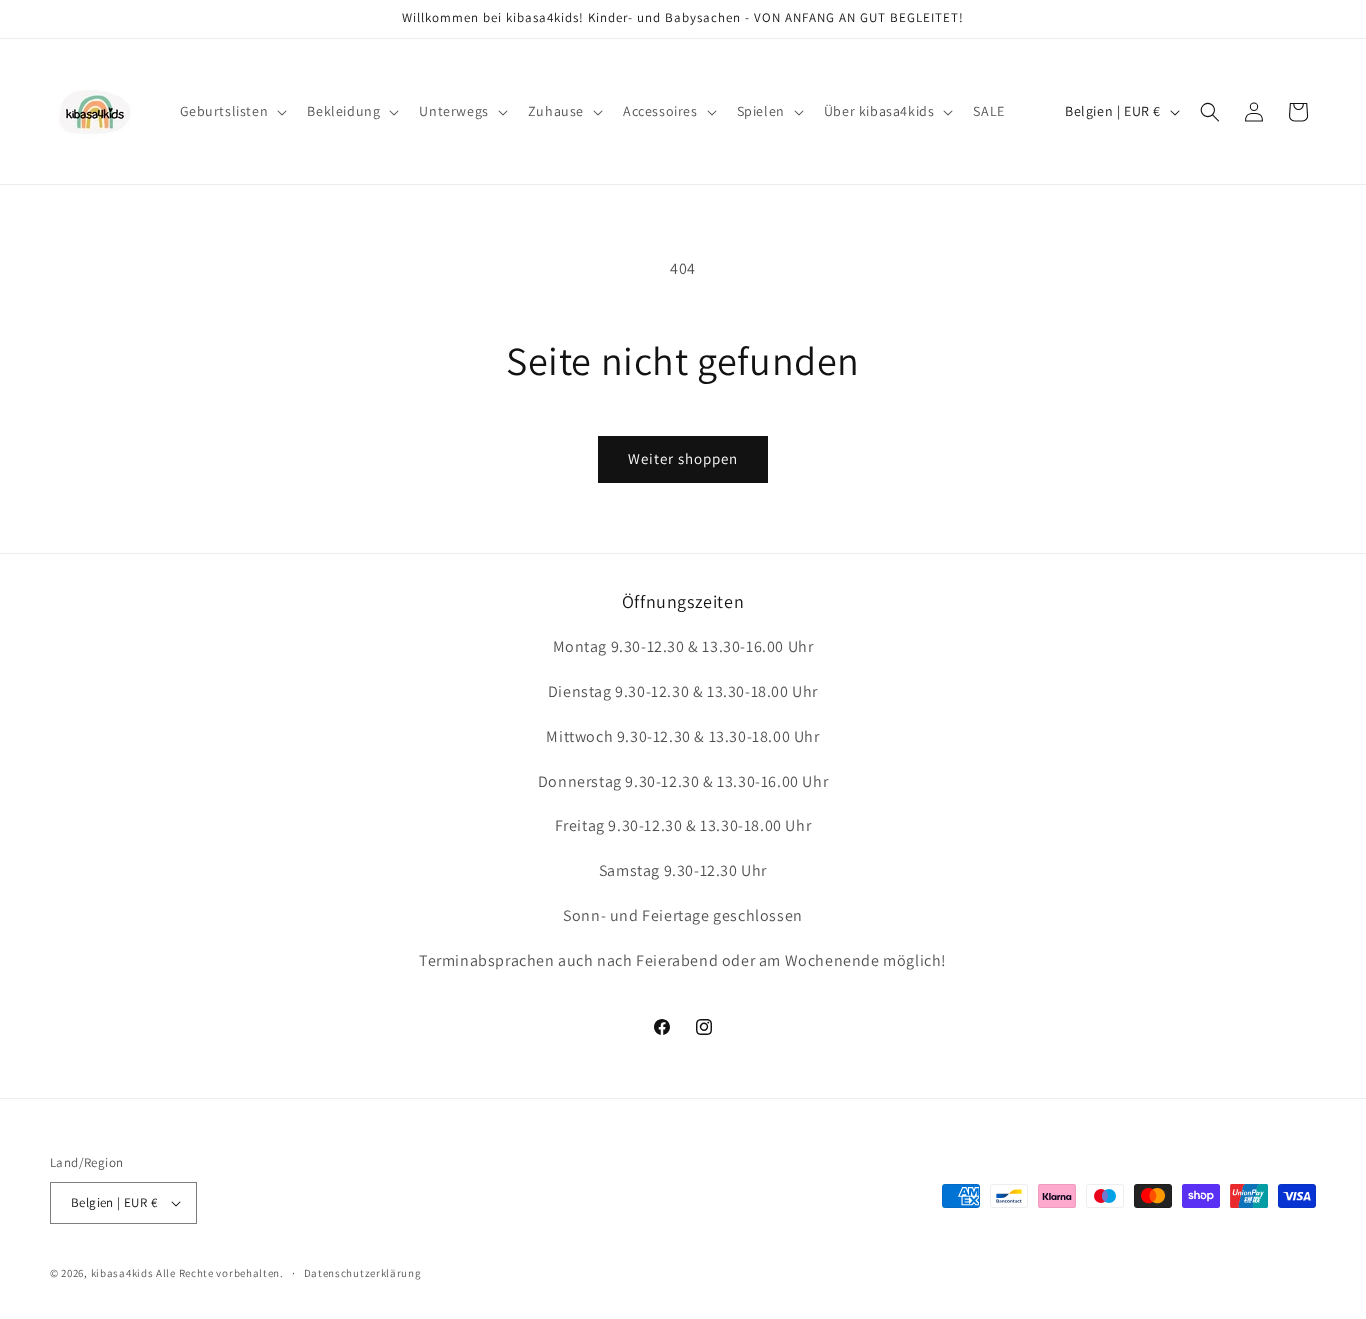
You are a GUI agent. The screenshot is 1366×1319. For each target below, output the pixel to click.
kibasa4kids (122, 1273)
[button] (232, 111)
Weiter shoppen (683, 458)
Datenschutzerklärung (363, 1273)
